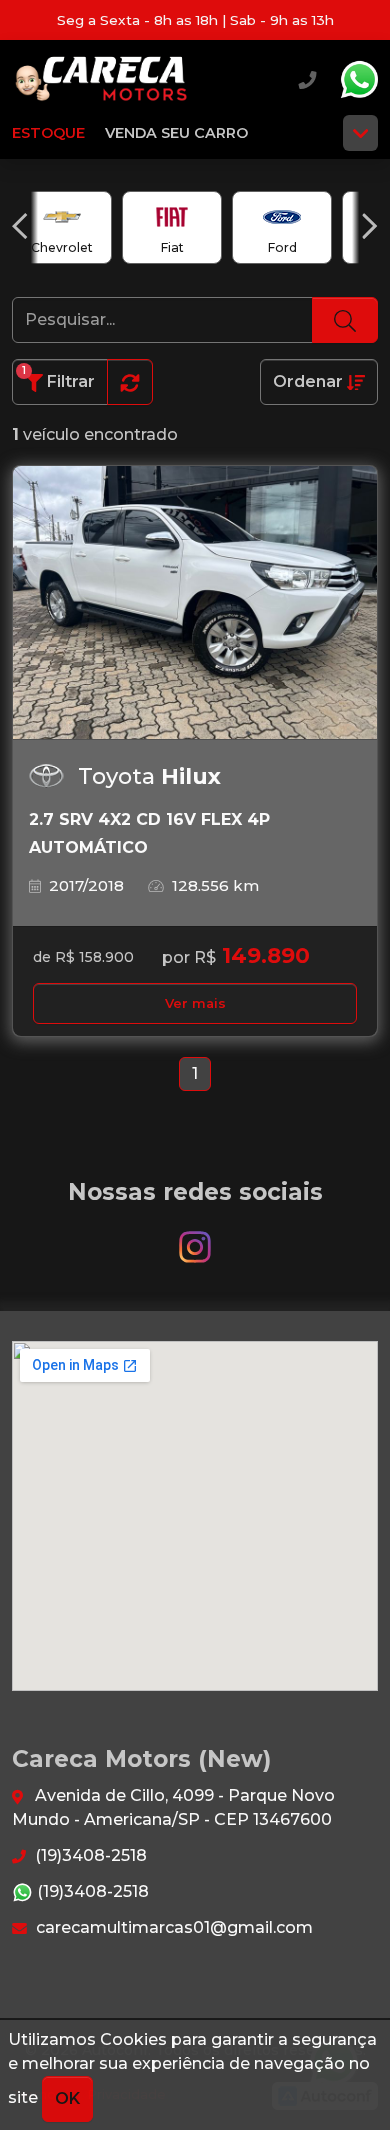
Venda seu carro (176, 133)
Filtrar (58, 377)
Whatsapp (359, 80)
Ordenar (310, 381)
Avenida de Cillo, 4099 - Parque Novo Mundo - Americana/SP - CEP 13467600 (173, 1807)
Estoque (48, 133)
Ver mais (195, 1003)
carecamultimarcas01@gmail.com (172, 1927)
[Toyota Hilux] (195, 603)
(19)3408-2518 (89, 1855)
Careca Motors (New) (101, 79)
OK (67, 2098)
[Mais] (360, 133)
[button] (20, 226)
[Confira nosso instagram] (195, 1237)
